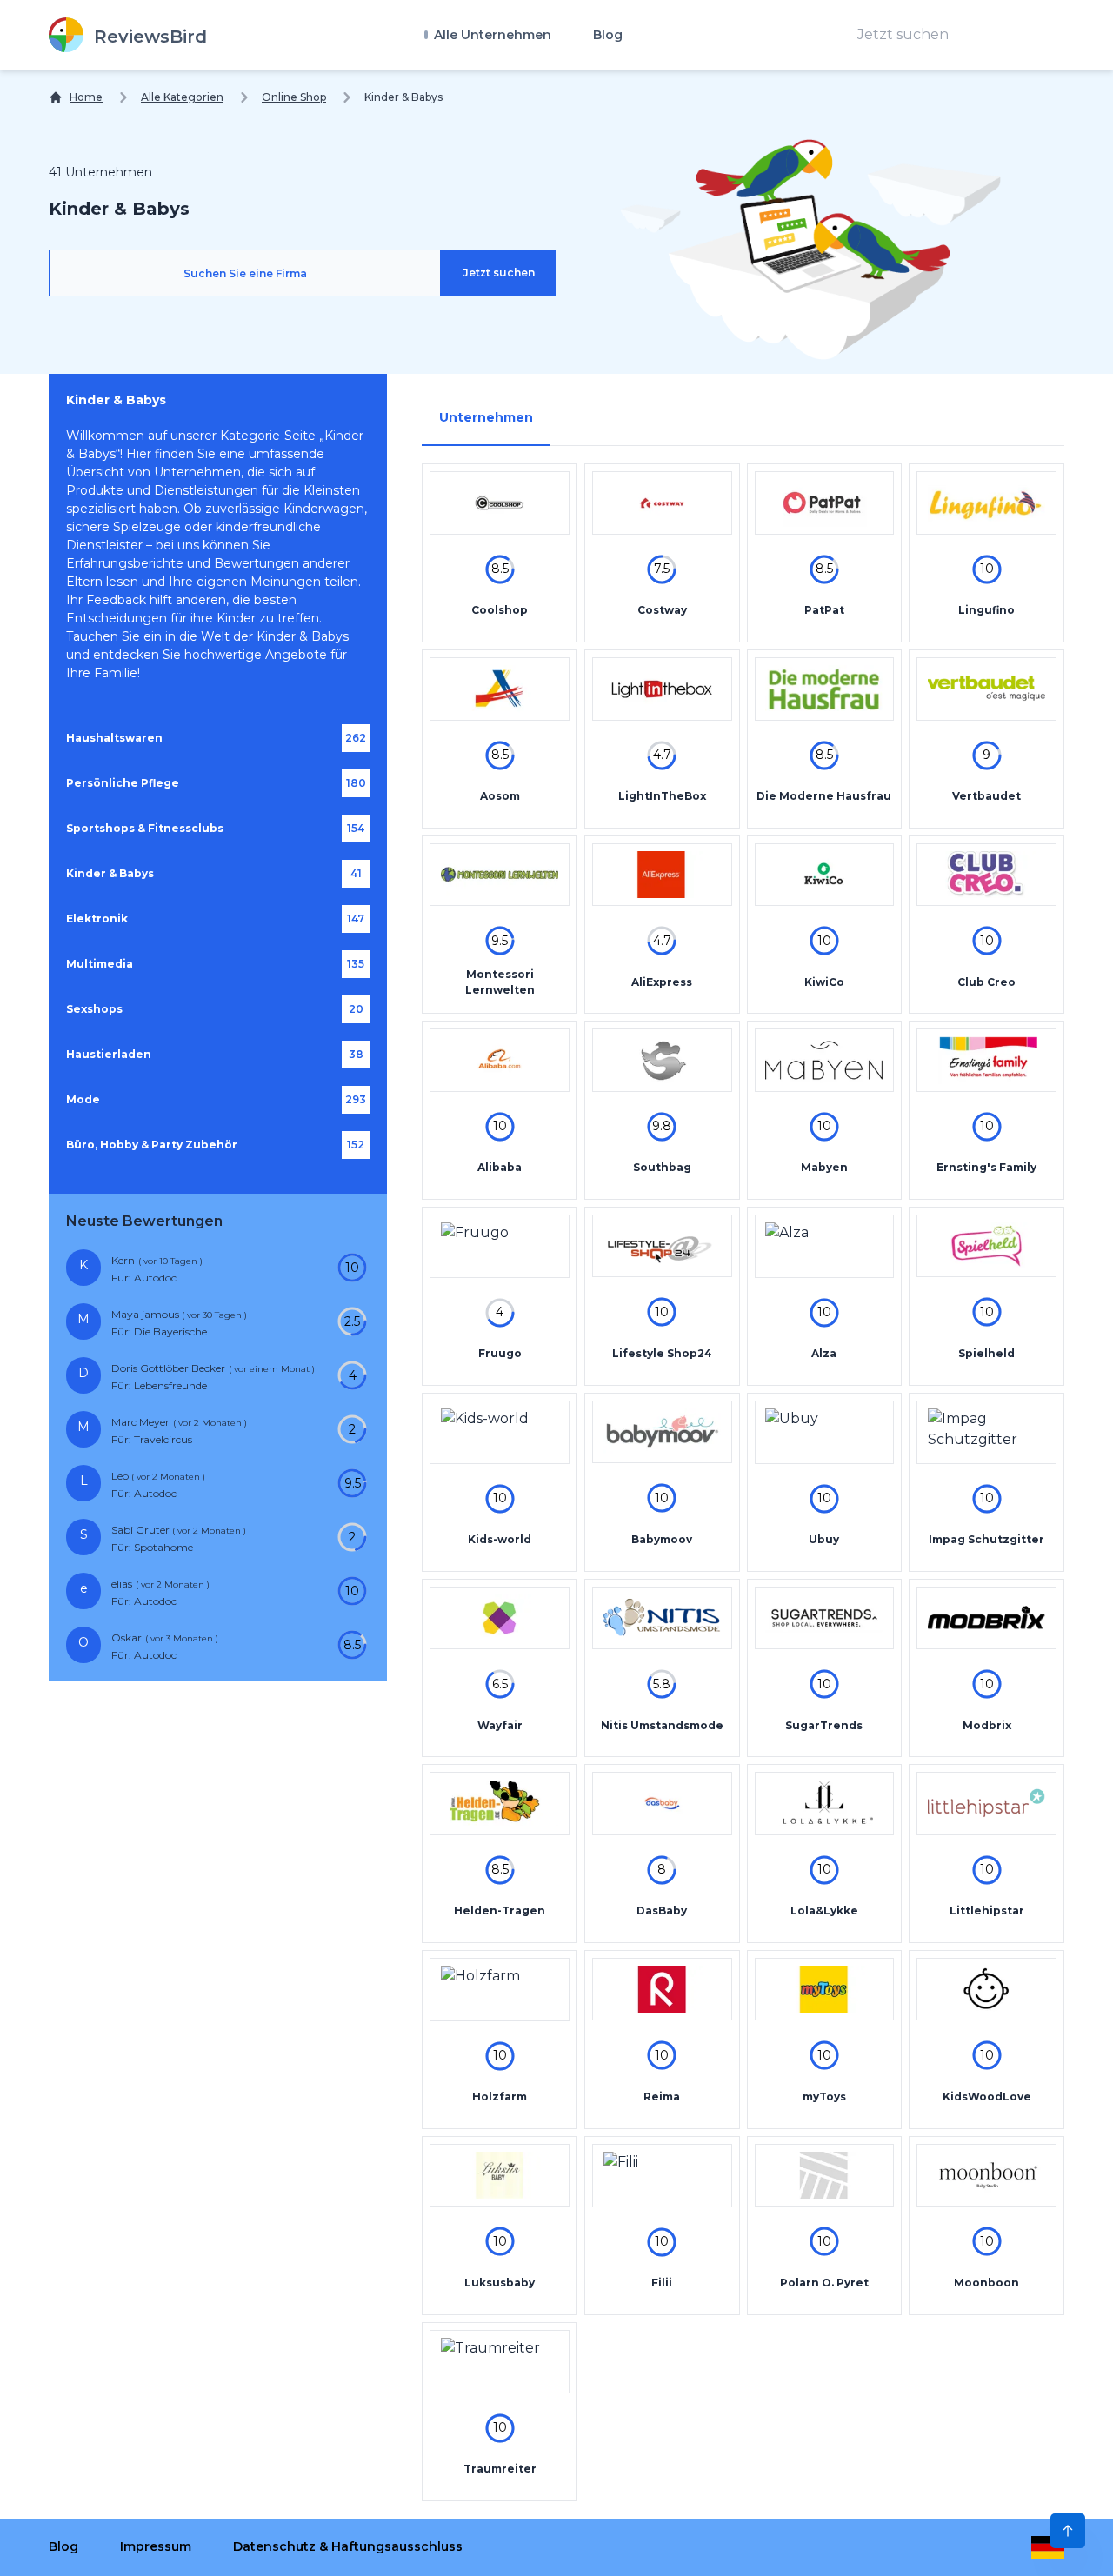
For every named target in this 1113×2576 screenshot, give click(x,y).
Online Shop (294, 97)
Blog (608, 35)
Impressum (156, 2546)
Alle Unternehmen (491, 35)
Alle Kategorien (182, 97)
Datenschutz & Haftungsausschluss (348, 2546)
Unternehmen (486, 417)
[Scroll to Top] (1068, 2531)
